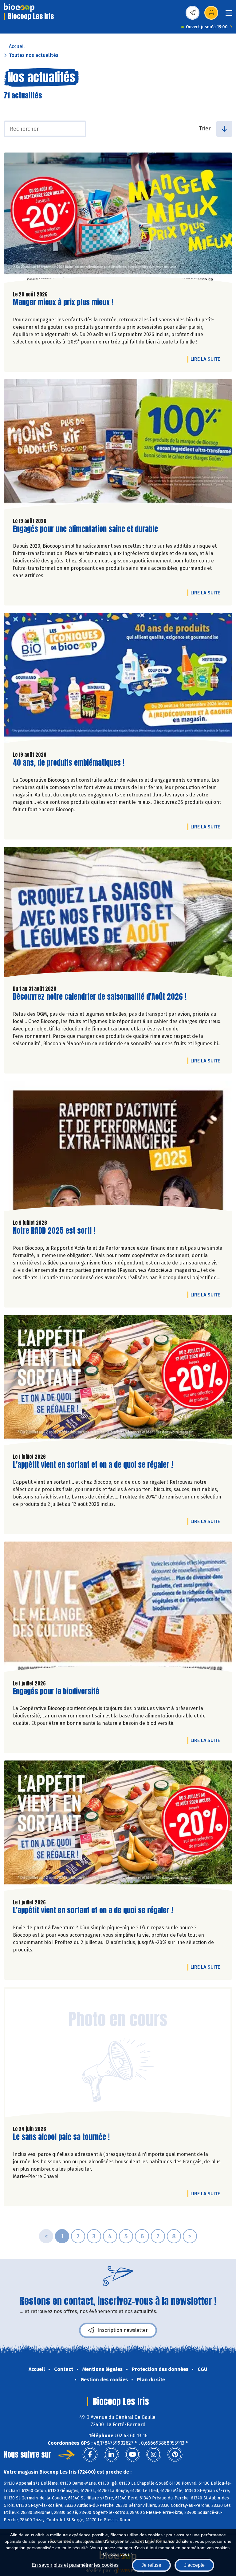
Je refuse (151, 2565)
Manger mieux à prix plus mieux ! (63, 302)
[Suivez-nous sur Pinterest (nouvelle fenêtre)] (175, 2455)
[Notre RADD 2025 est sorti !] (118, 1148)
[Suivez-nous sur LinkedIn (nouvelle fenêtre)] (111, 2455)
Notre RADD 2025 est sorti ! (54, 1231)
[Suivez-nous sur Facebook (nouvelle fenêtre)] (90, 2455)
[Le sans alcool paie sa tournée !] (118, 2054)
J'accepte (194, 2565)
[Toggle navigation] (229, 15)
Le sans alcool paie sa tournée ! (61, 2137)
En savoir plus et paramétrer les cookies (75, 2565)
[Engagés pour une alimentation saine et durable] (118, 446)
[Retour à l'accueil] (19, 8)
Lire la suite (207, 359)
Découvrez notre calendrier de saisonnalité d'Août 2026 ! (100, 997)
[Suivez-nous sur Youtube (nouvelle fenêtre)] (132, 2455)
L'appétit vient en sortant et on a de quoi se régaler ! (93, 1465)
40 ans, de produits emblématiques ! (69, 763)
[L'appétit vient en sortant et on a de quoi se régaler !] (118, 1382)
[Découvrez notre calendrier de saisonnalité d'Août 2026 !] (118, 914)
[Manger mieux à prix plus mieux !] (118, 219)
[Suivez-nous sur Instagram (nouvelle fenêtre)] (154, 2455)
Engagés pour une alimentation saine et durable (85, 529)
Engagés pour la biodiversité (56, 1691)
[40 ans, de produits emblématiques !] (118, 680)
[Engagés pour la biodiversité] (118, 1608)
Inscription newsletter (123, 2330)
